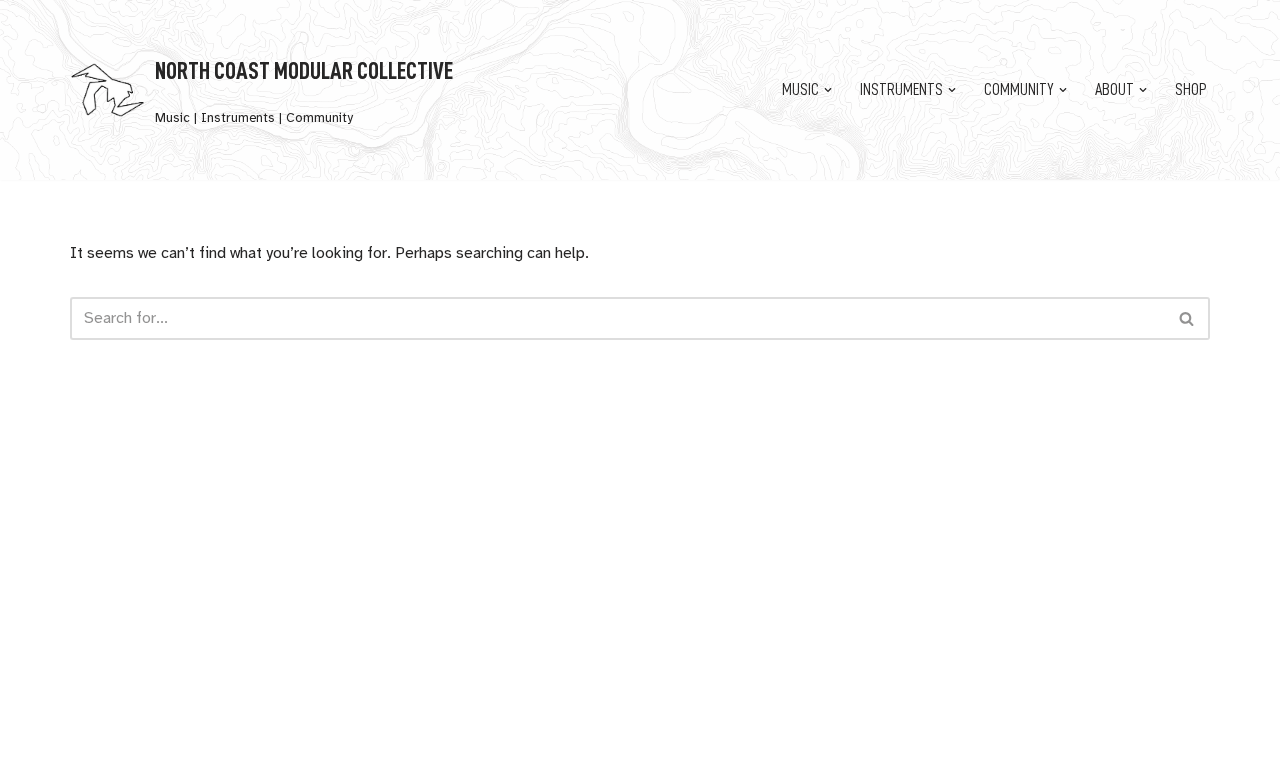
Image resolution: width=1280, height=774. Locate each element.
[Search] (1187, 318)
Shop (1190, 90)
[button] (828, 90)
